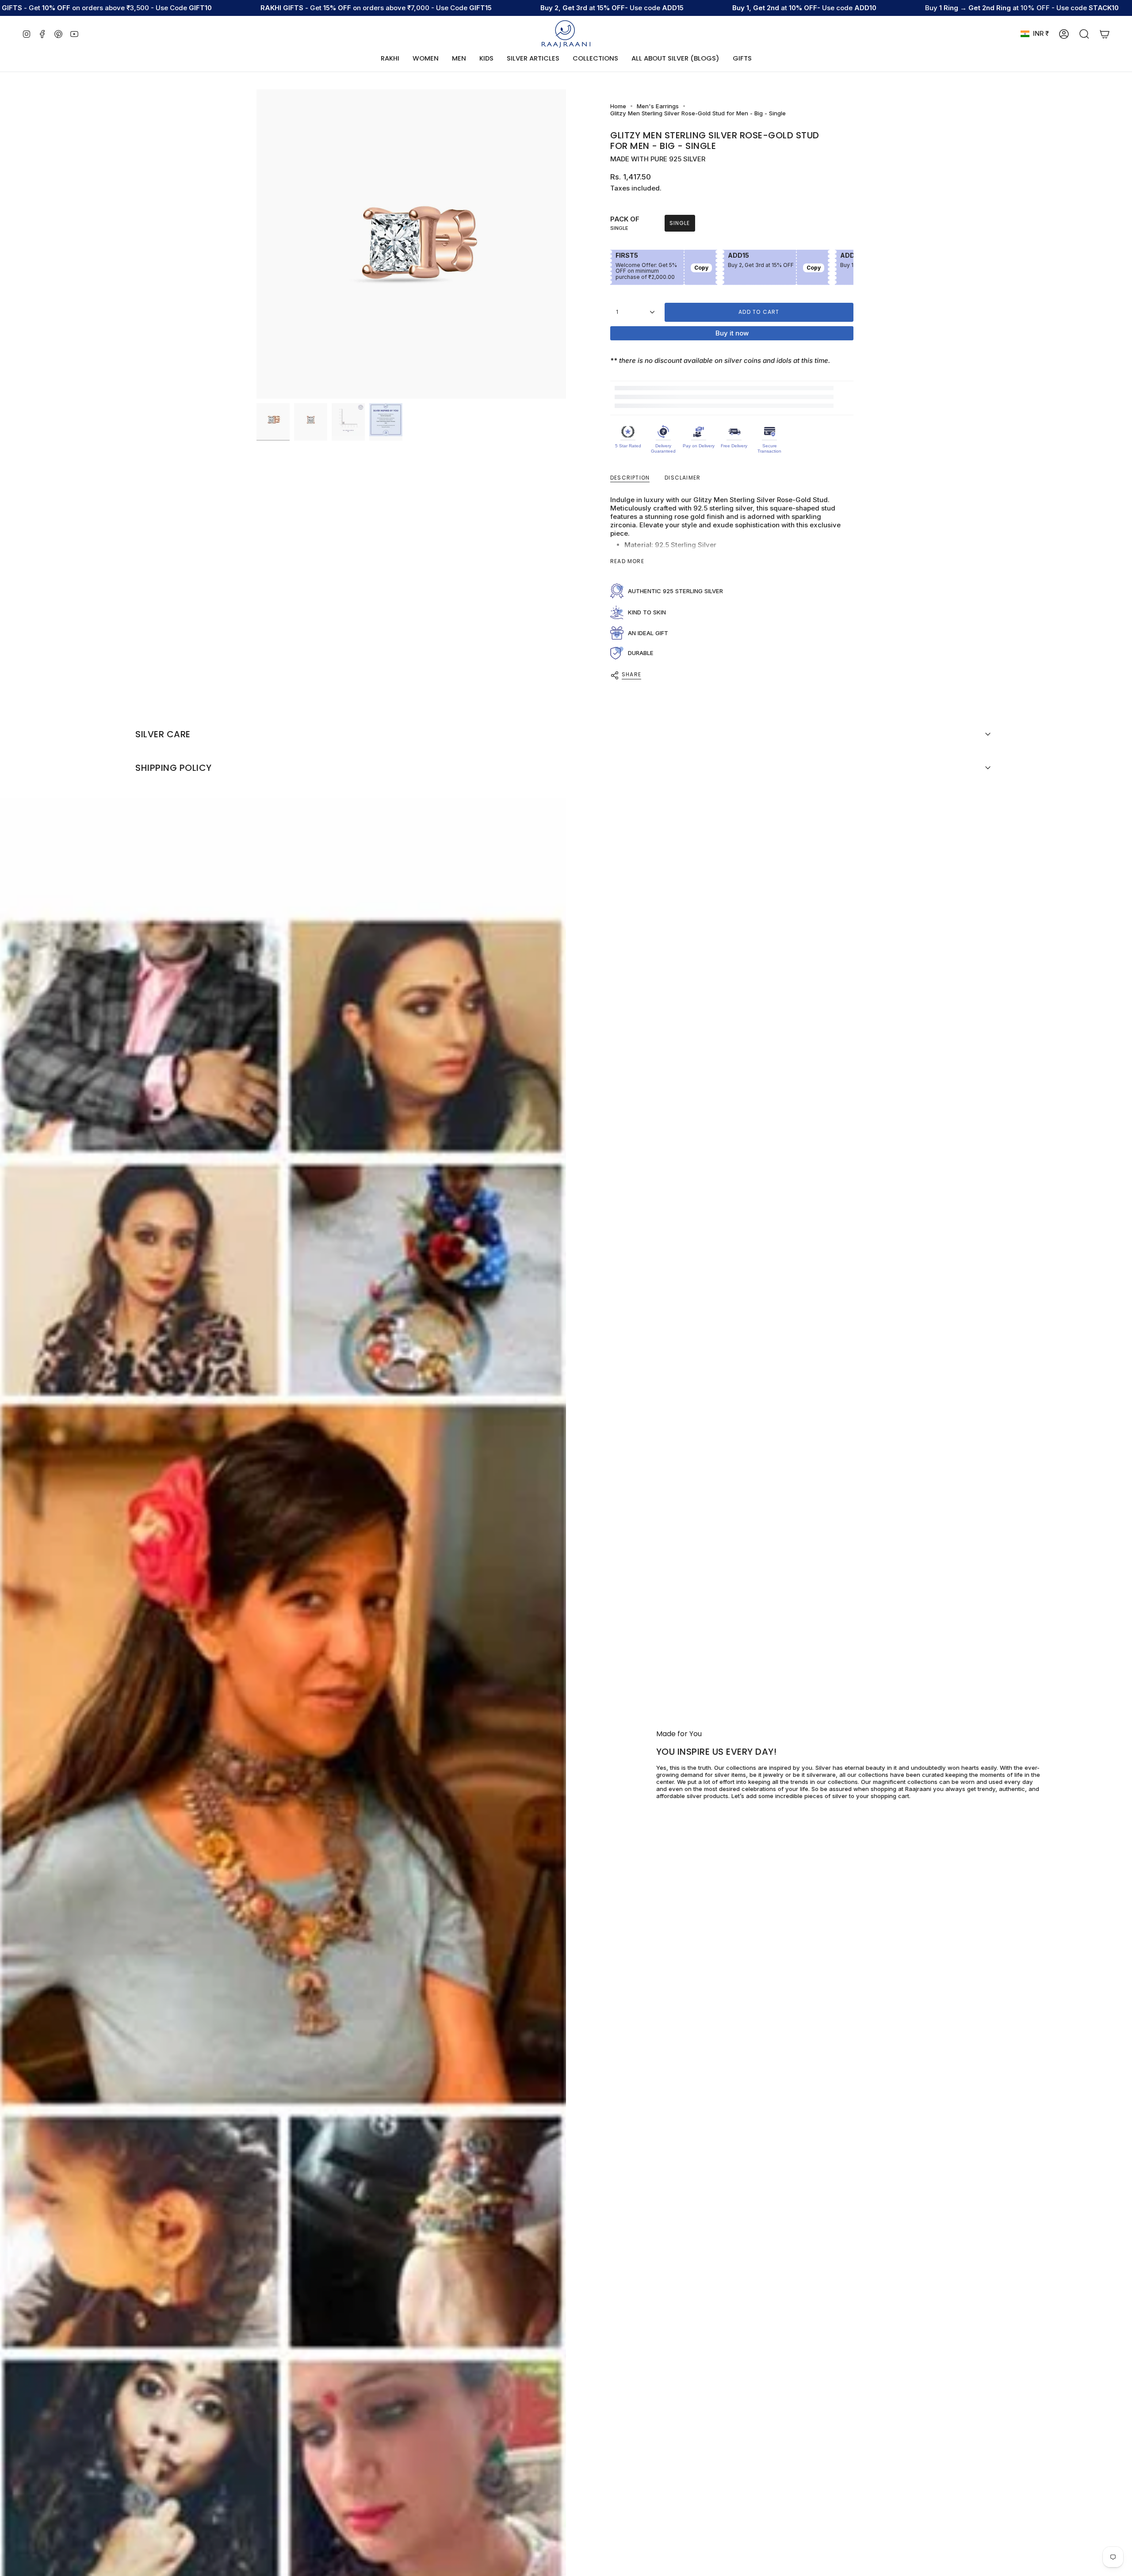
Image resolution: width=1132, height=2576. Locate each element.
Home (618, 106)
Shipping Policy (174, 768)
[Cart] (1105, 34)
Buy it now (732, 333)
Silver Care (163, 734)
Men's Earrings (658, 106)
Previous (256, 244)
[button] (426, 59)
